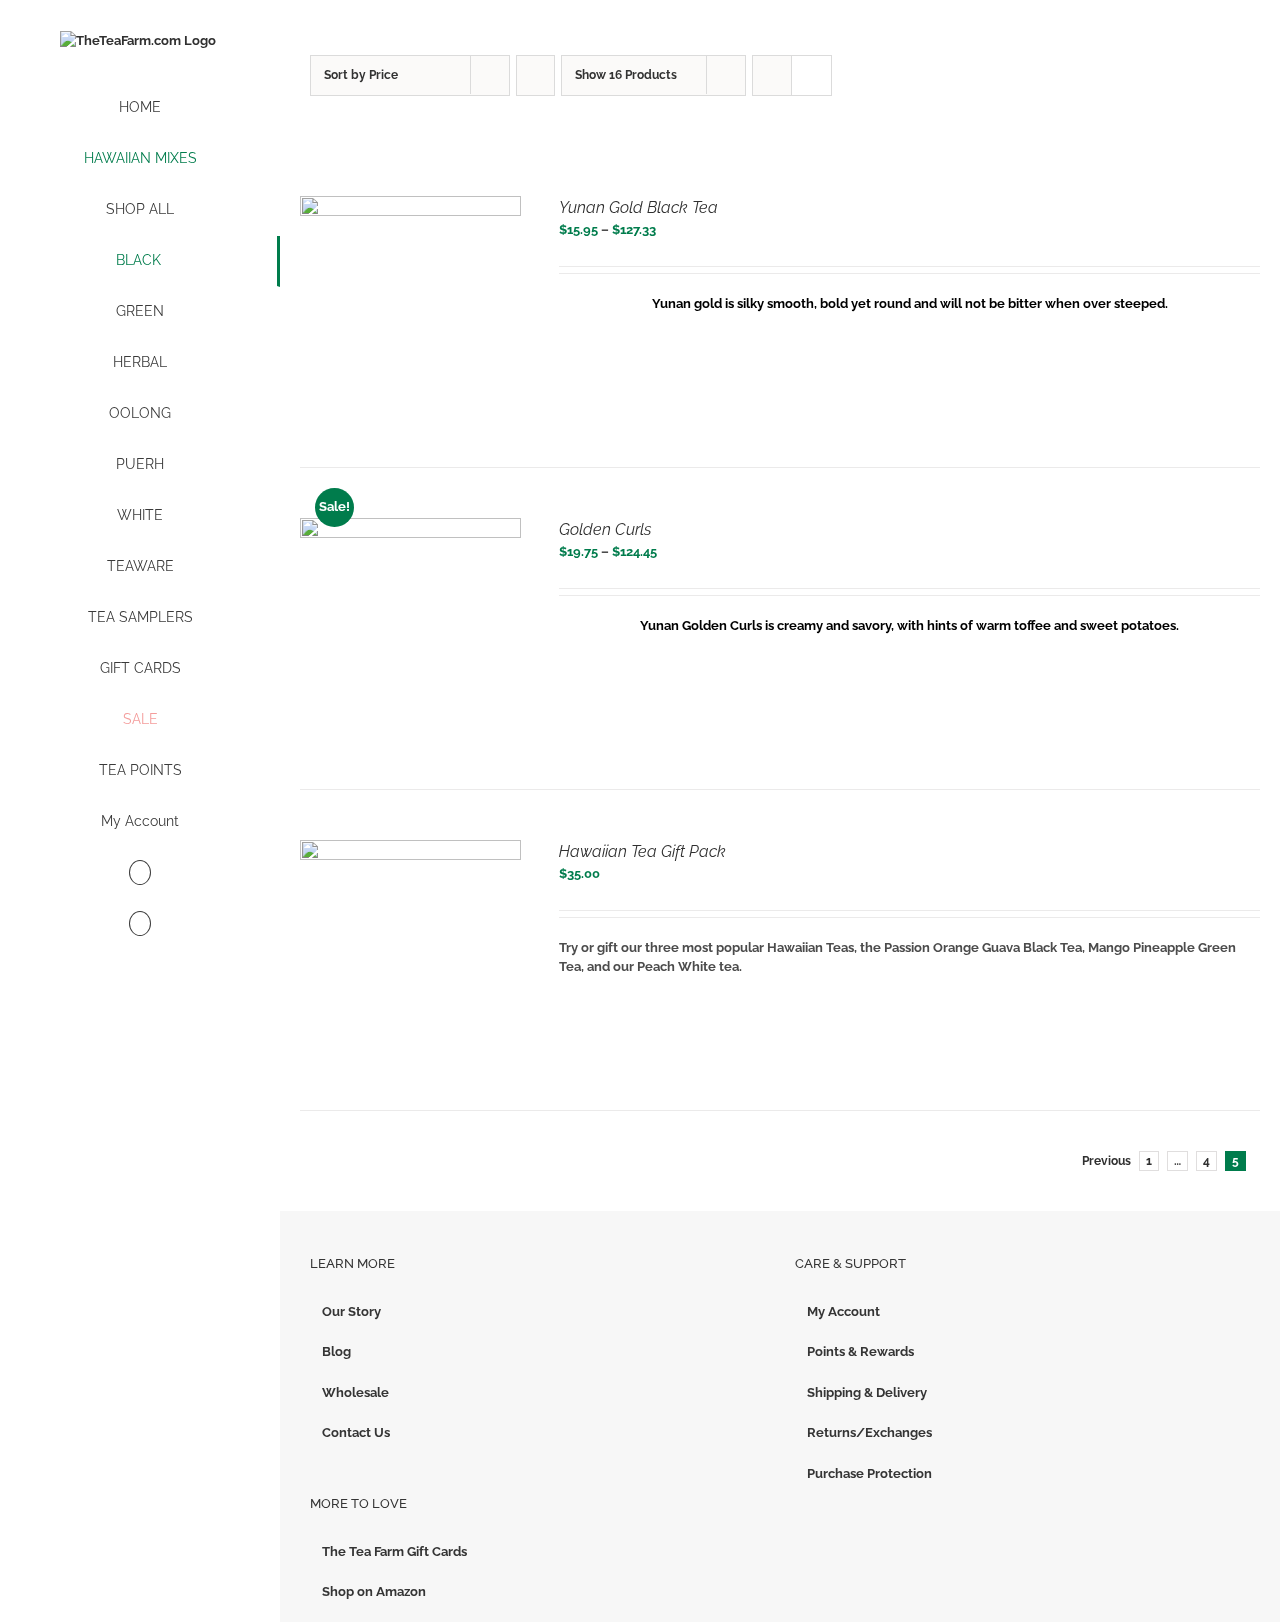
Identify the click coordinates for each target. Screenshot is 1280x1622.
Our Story (351, 1311)
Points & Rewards (860, 1351)
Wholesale (355, 1392)
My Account (843, 1311)
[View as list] (811, 75)
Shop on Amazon (374, 1591)
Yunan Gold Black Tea (638, 207)
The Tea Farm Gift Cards (394, 1551)
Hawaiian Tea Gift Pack (642, 851)
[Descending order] (535, 75)
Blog (336, 1351)
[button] (140, 924)
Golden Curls (605, 529)
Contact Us (356, 1432)
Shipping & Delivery (867, 1392)
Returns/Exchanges (869, 1432)
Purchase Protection (869, 1473)
